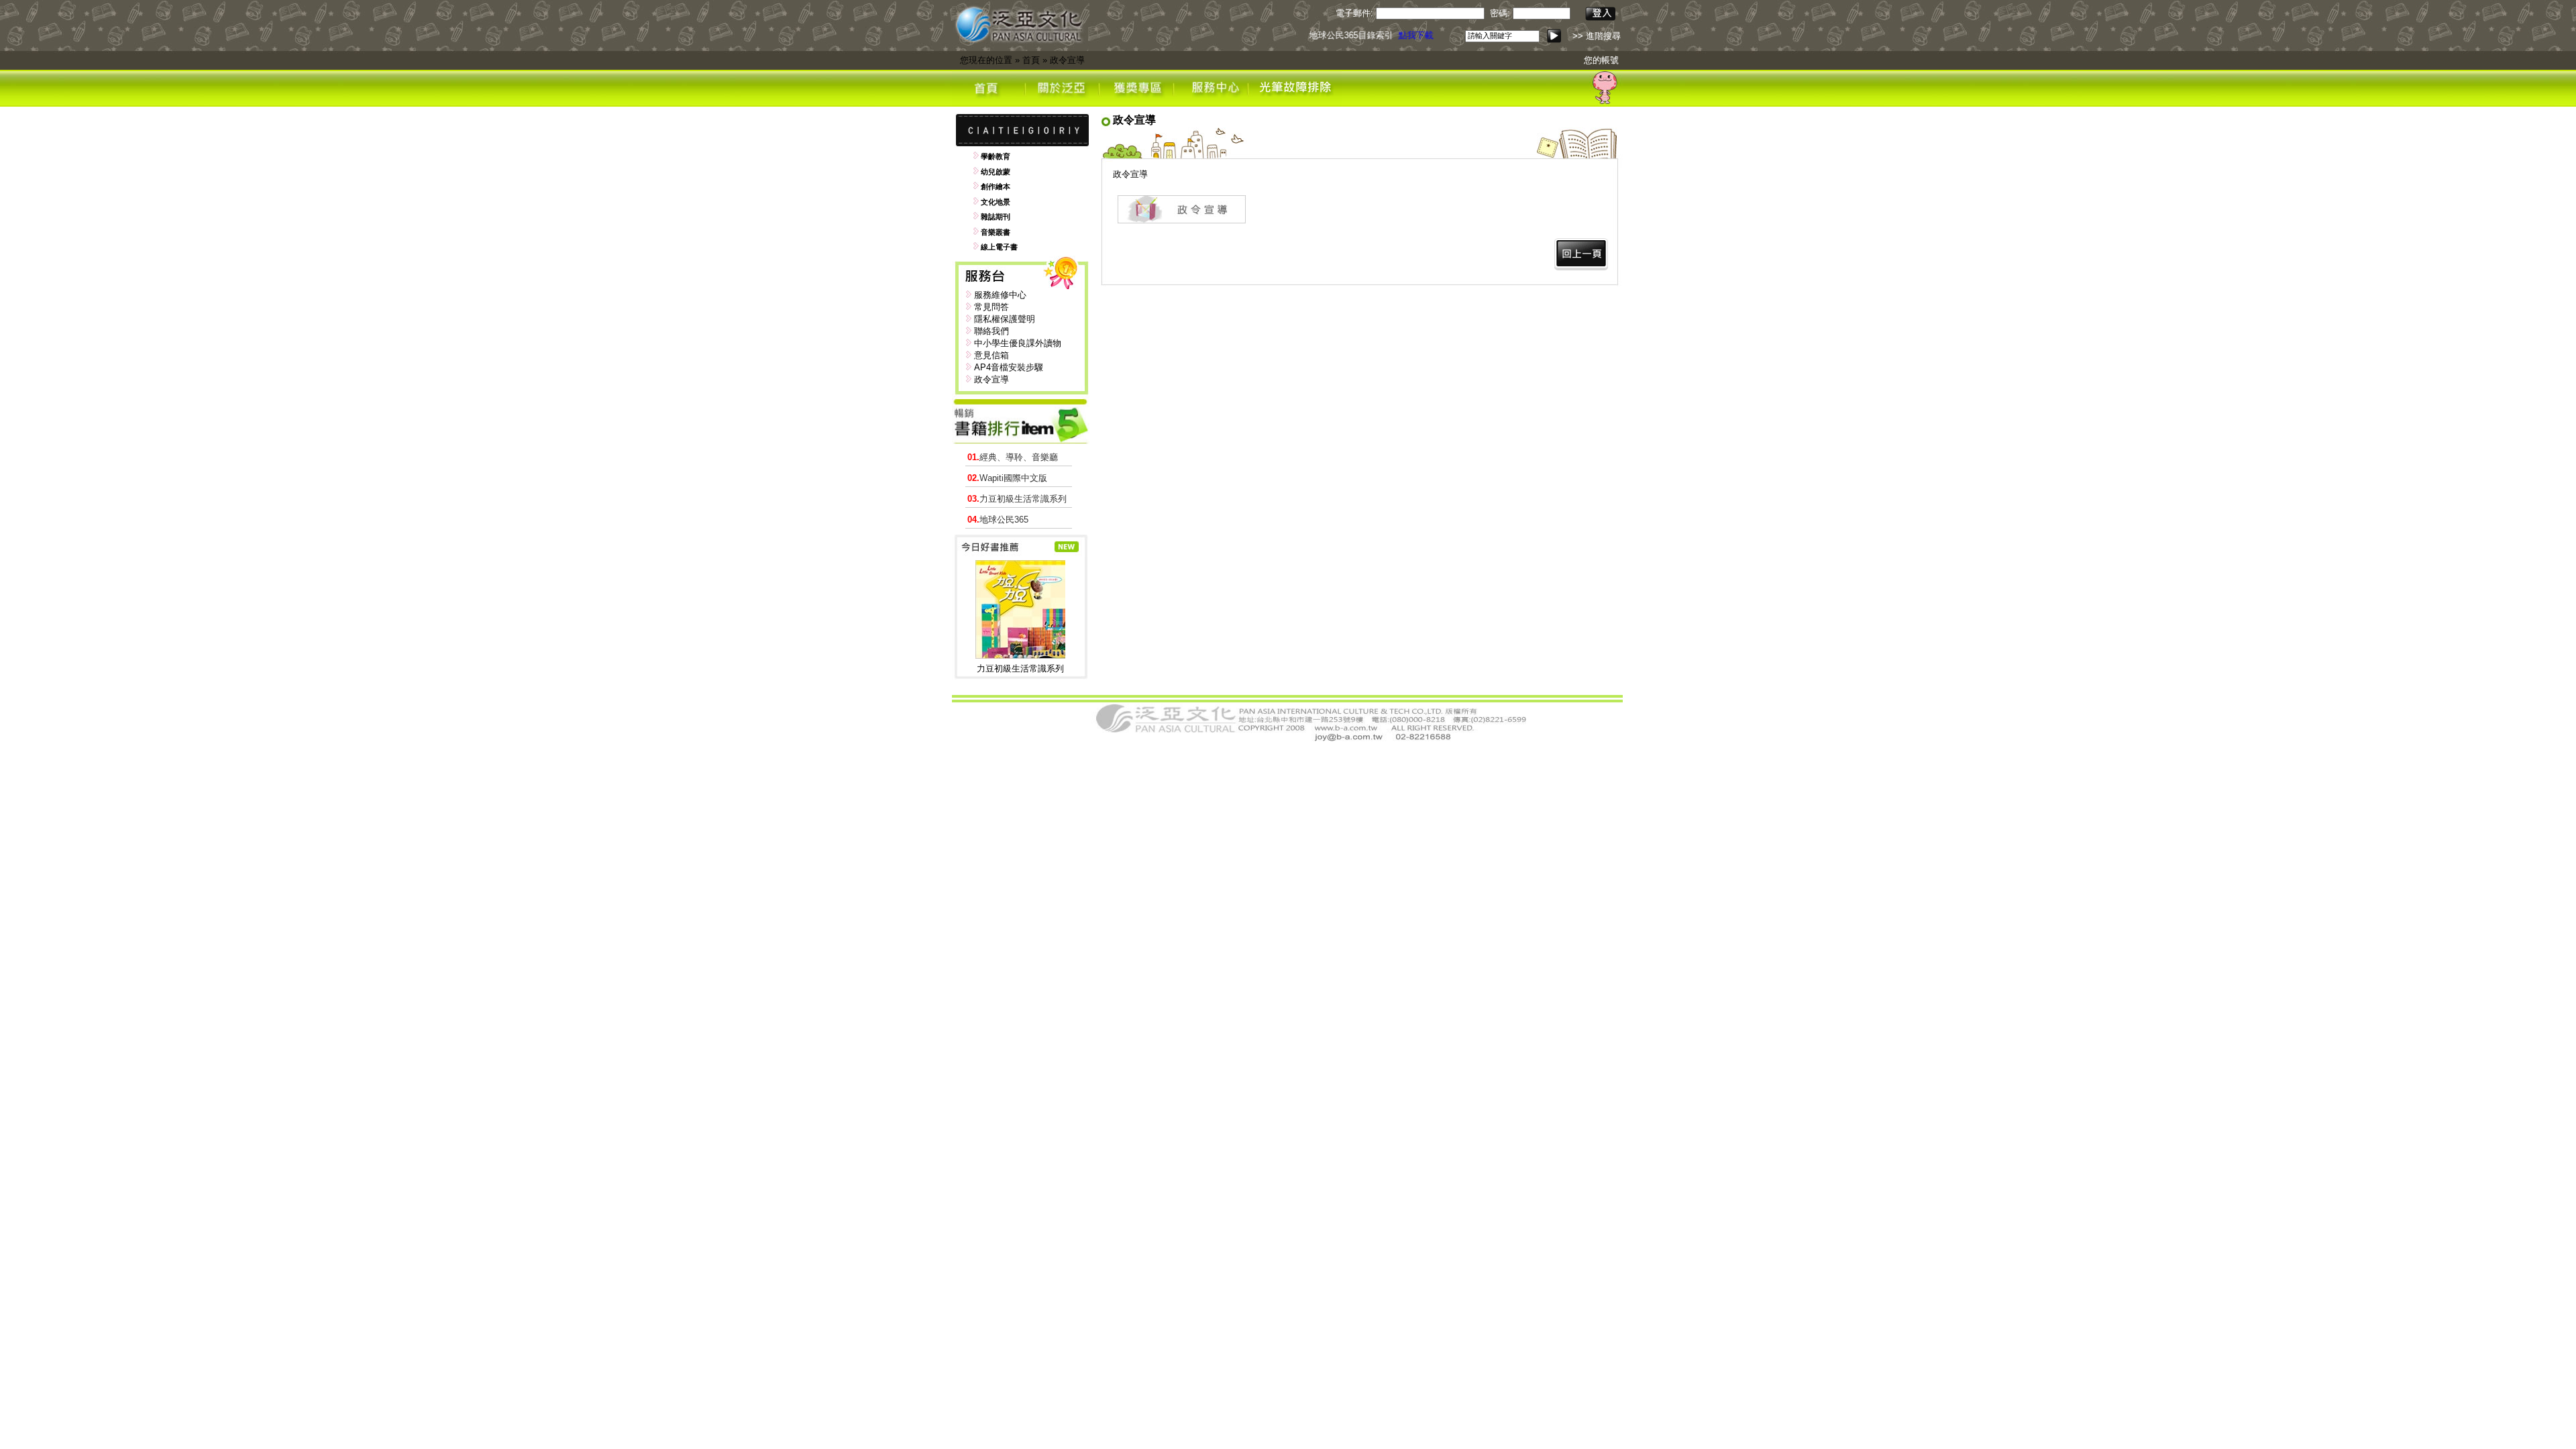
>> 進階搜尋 (1597, 36)
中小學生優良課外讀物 (1018, 343)
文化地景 (996, 202)
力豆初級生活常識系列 (1017, 499)
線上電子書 (999, 247)
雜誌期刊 (996, 217)
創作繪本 (996, 186)
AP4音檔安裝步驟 (1009, 367)
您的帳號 (1601, 60)
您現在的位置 (986, 60)
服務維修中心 (1000, 295)
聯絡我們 (991, 331)
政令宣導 (1067, 60)
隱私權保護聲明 (1005, 319)
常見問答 (991, 307)
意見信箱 (991, 355)
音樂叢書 (996, 232)
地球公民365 (998, 520)
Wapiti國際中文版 (1007, 478)
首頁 (1031, 60)
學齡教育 (996, 156)
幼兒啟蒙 (996, 172)
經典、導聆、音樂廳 (1013, 457)
